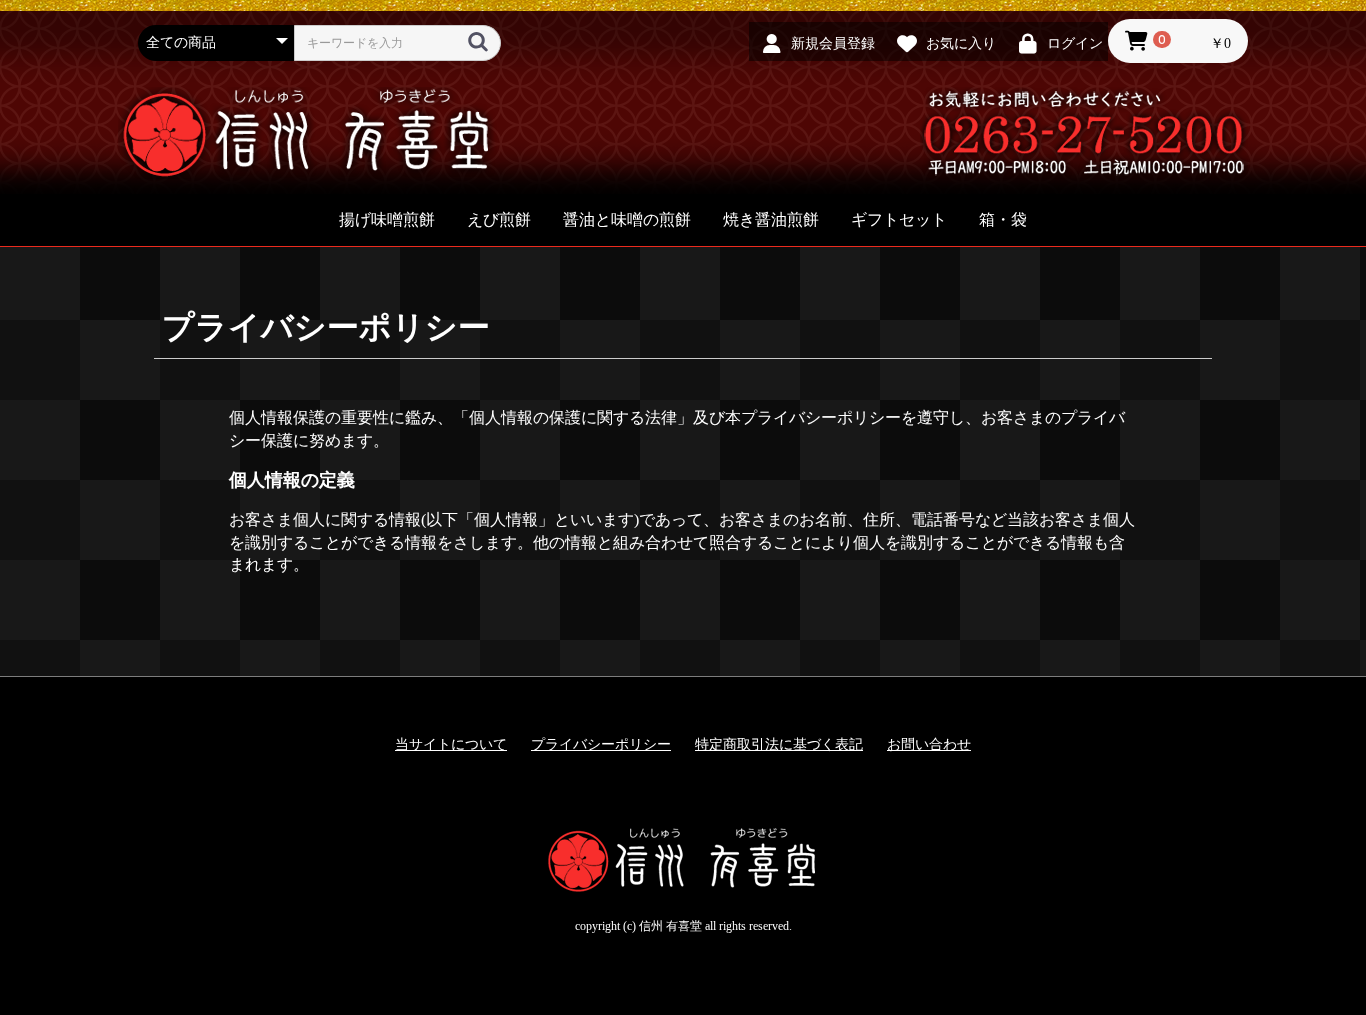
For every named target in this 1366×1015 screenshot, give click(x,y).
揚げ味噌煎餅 (387, 219)
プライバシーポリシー (601, 744)
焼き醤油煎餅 (771, 219)
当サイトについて (451, 744)
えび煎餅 (499, 219)
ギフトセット (899, 219)
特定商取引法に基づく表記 (779, 744)
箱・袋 (1003, 219)
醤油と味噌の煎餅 (627, 219)
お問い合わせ (929, 744)
